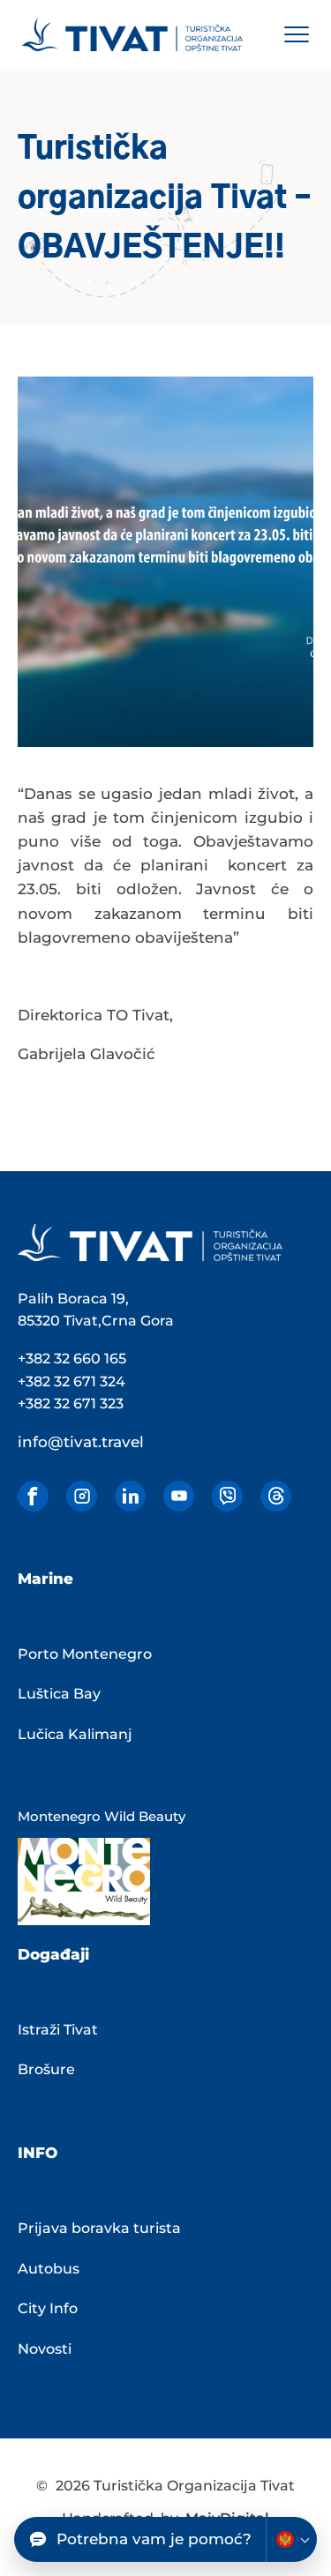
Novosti (45, 2349)
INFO (38, 2153)
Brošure (46, 2069)
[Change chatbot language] (291, 2539)
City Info (48, 2308)
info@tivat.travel (81, 1442)
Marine (45, 1579)
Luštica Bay (59, 1694)
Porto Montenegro (85, 1654)
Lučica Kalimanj (75, 1734)
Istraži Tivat (58, 2030)
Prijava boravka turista (99, 2228)
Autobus (49, 2269)
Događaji (53, 1954)
